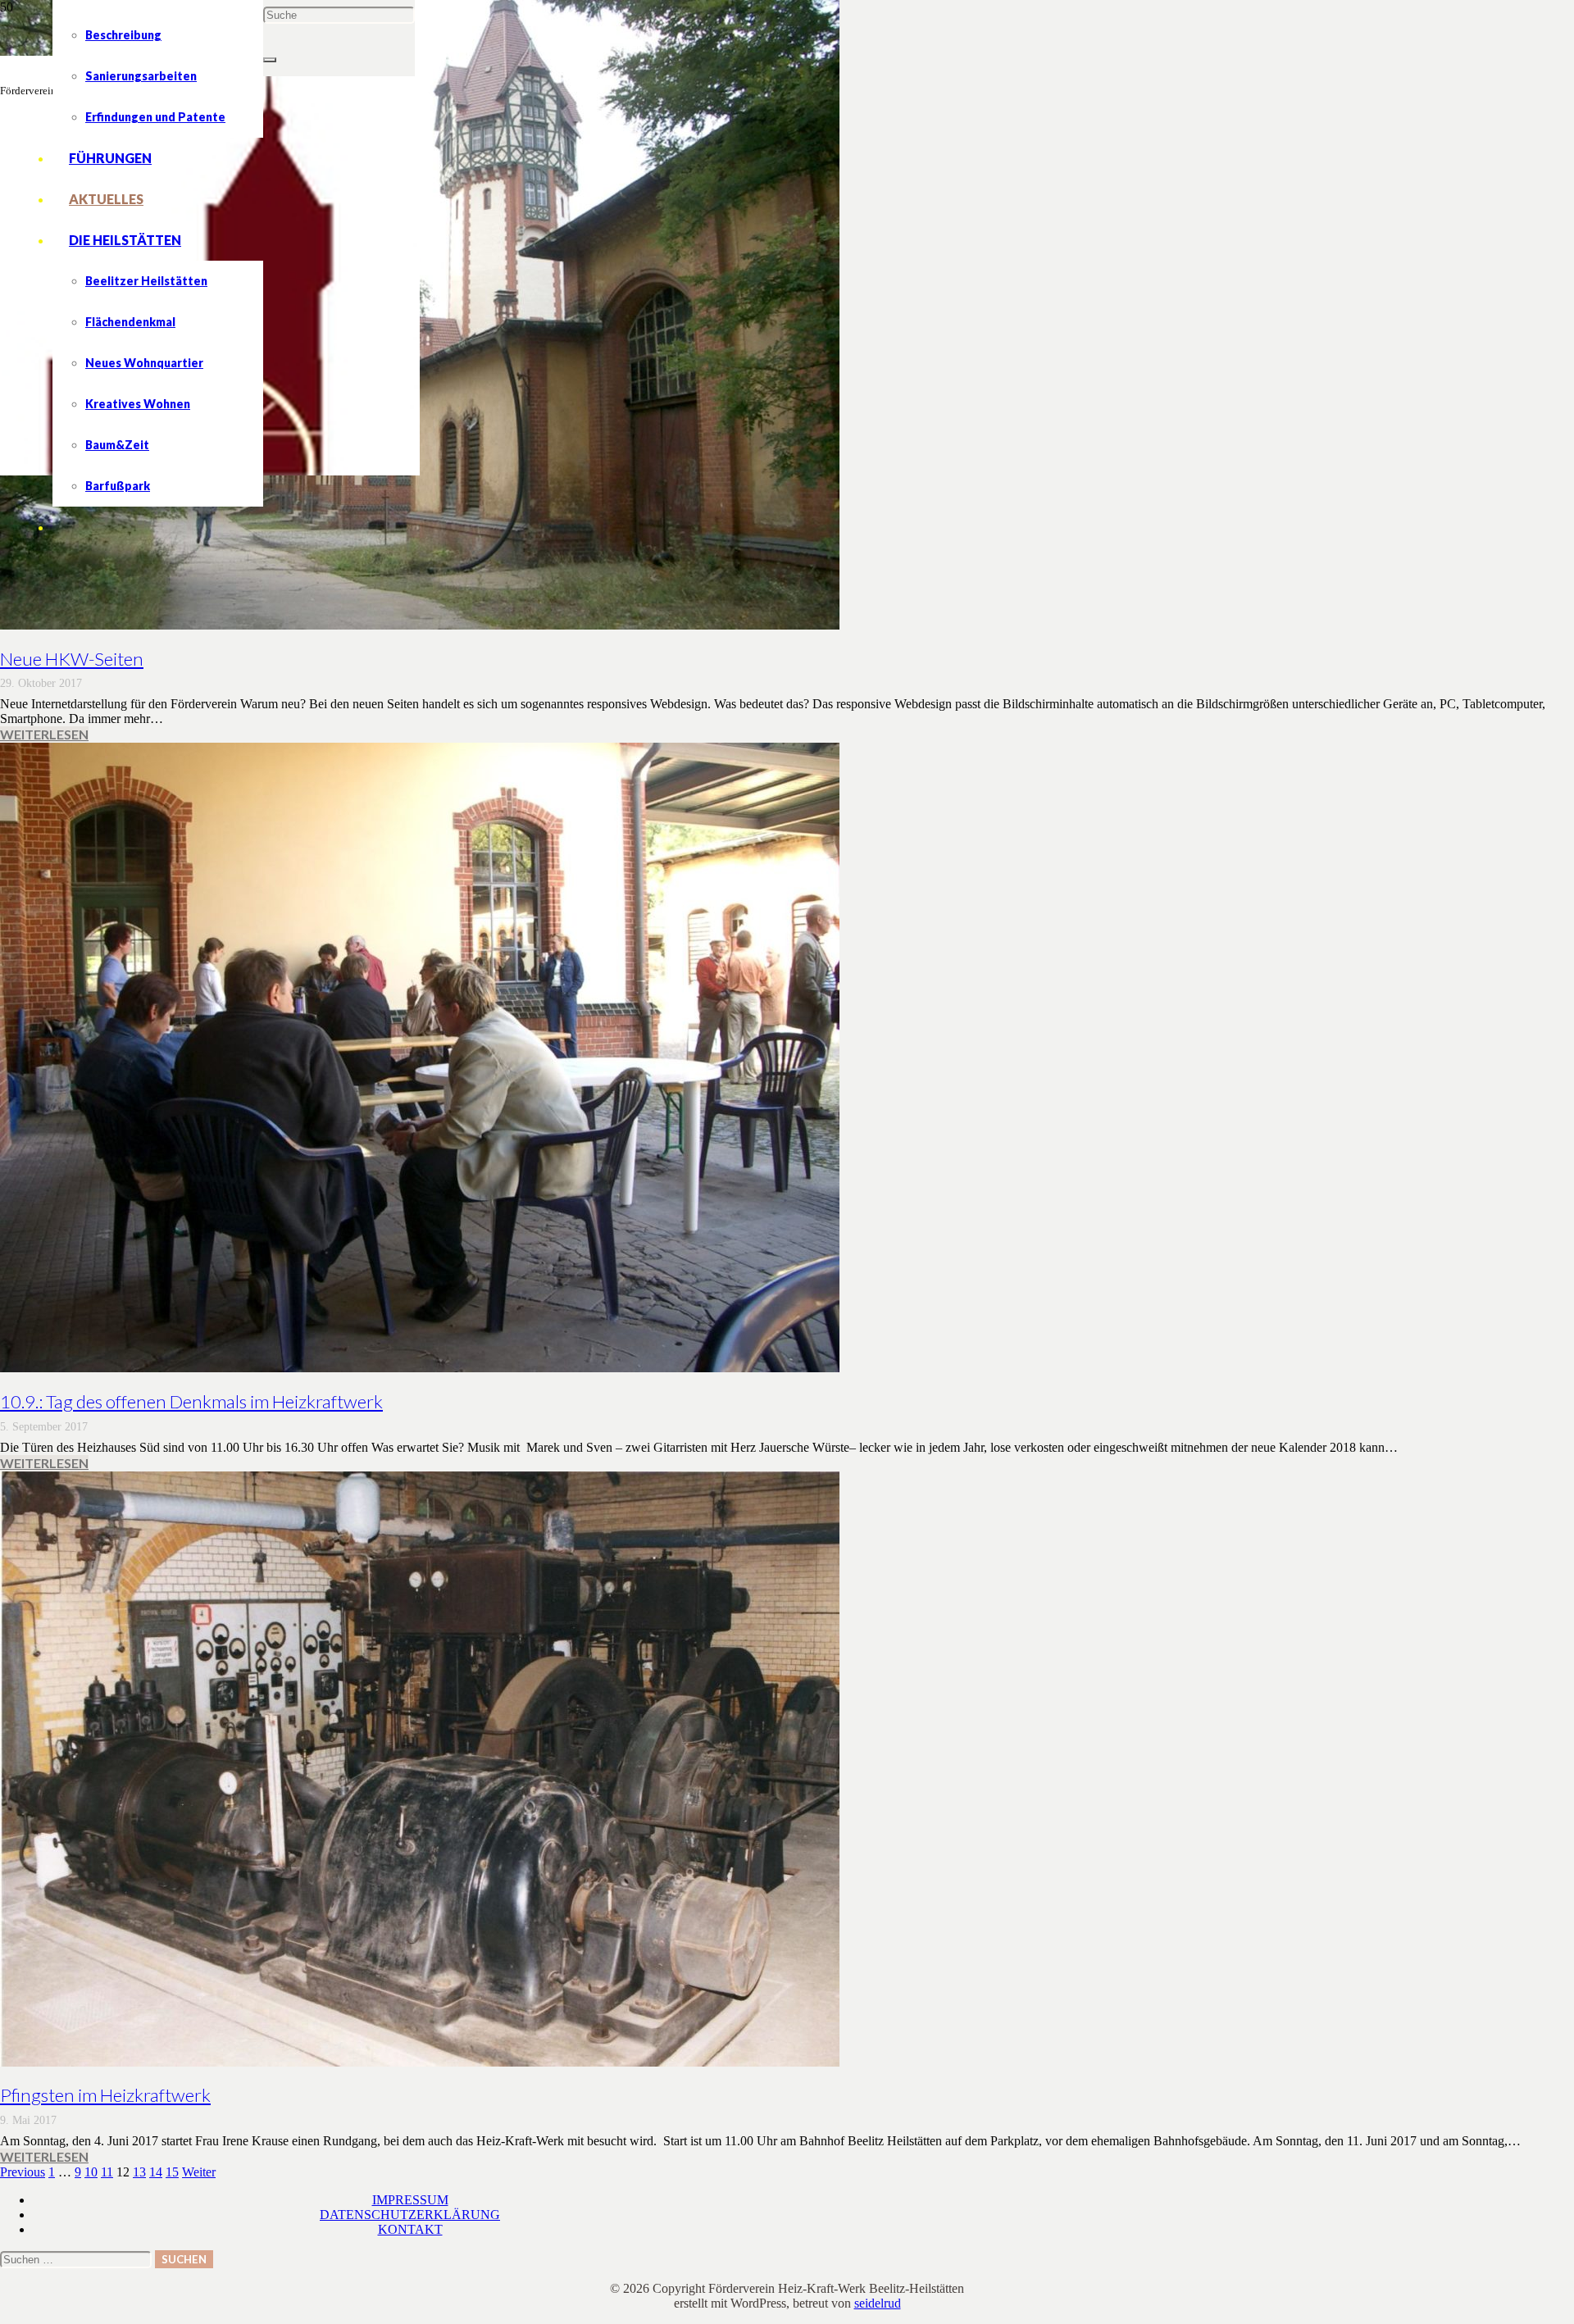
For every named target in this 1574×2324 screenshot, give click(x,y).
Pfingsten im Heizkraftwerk (105, 2095)
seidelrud (878, 2303)
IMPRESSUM (410, 2200)
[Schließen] (270, 60)
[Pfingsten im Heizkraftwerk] (420, 2062)
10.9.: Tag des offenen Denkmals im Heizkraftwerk (191, 1401)
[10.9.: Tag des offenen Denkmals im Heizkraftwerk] (420, 1368)
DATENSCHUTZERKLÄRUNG (410, 2215)
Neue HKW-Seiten (72, 659)
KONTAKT (410, 2229)
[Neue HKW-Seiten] (420, 625)
